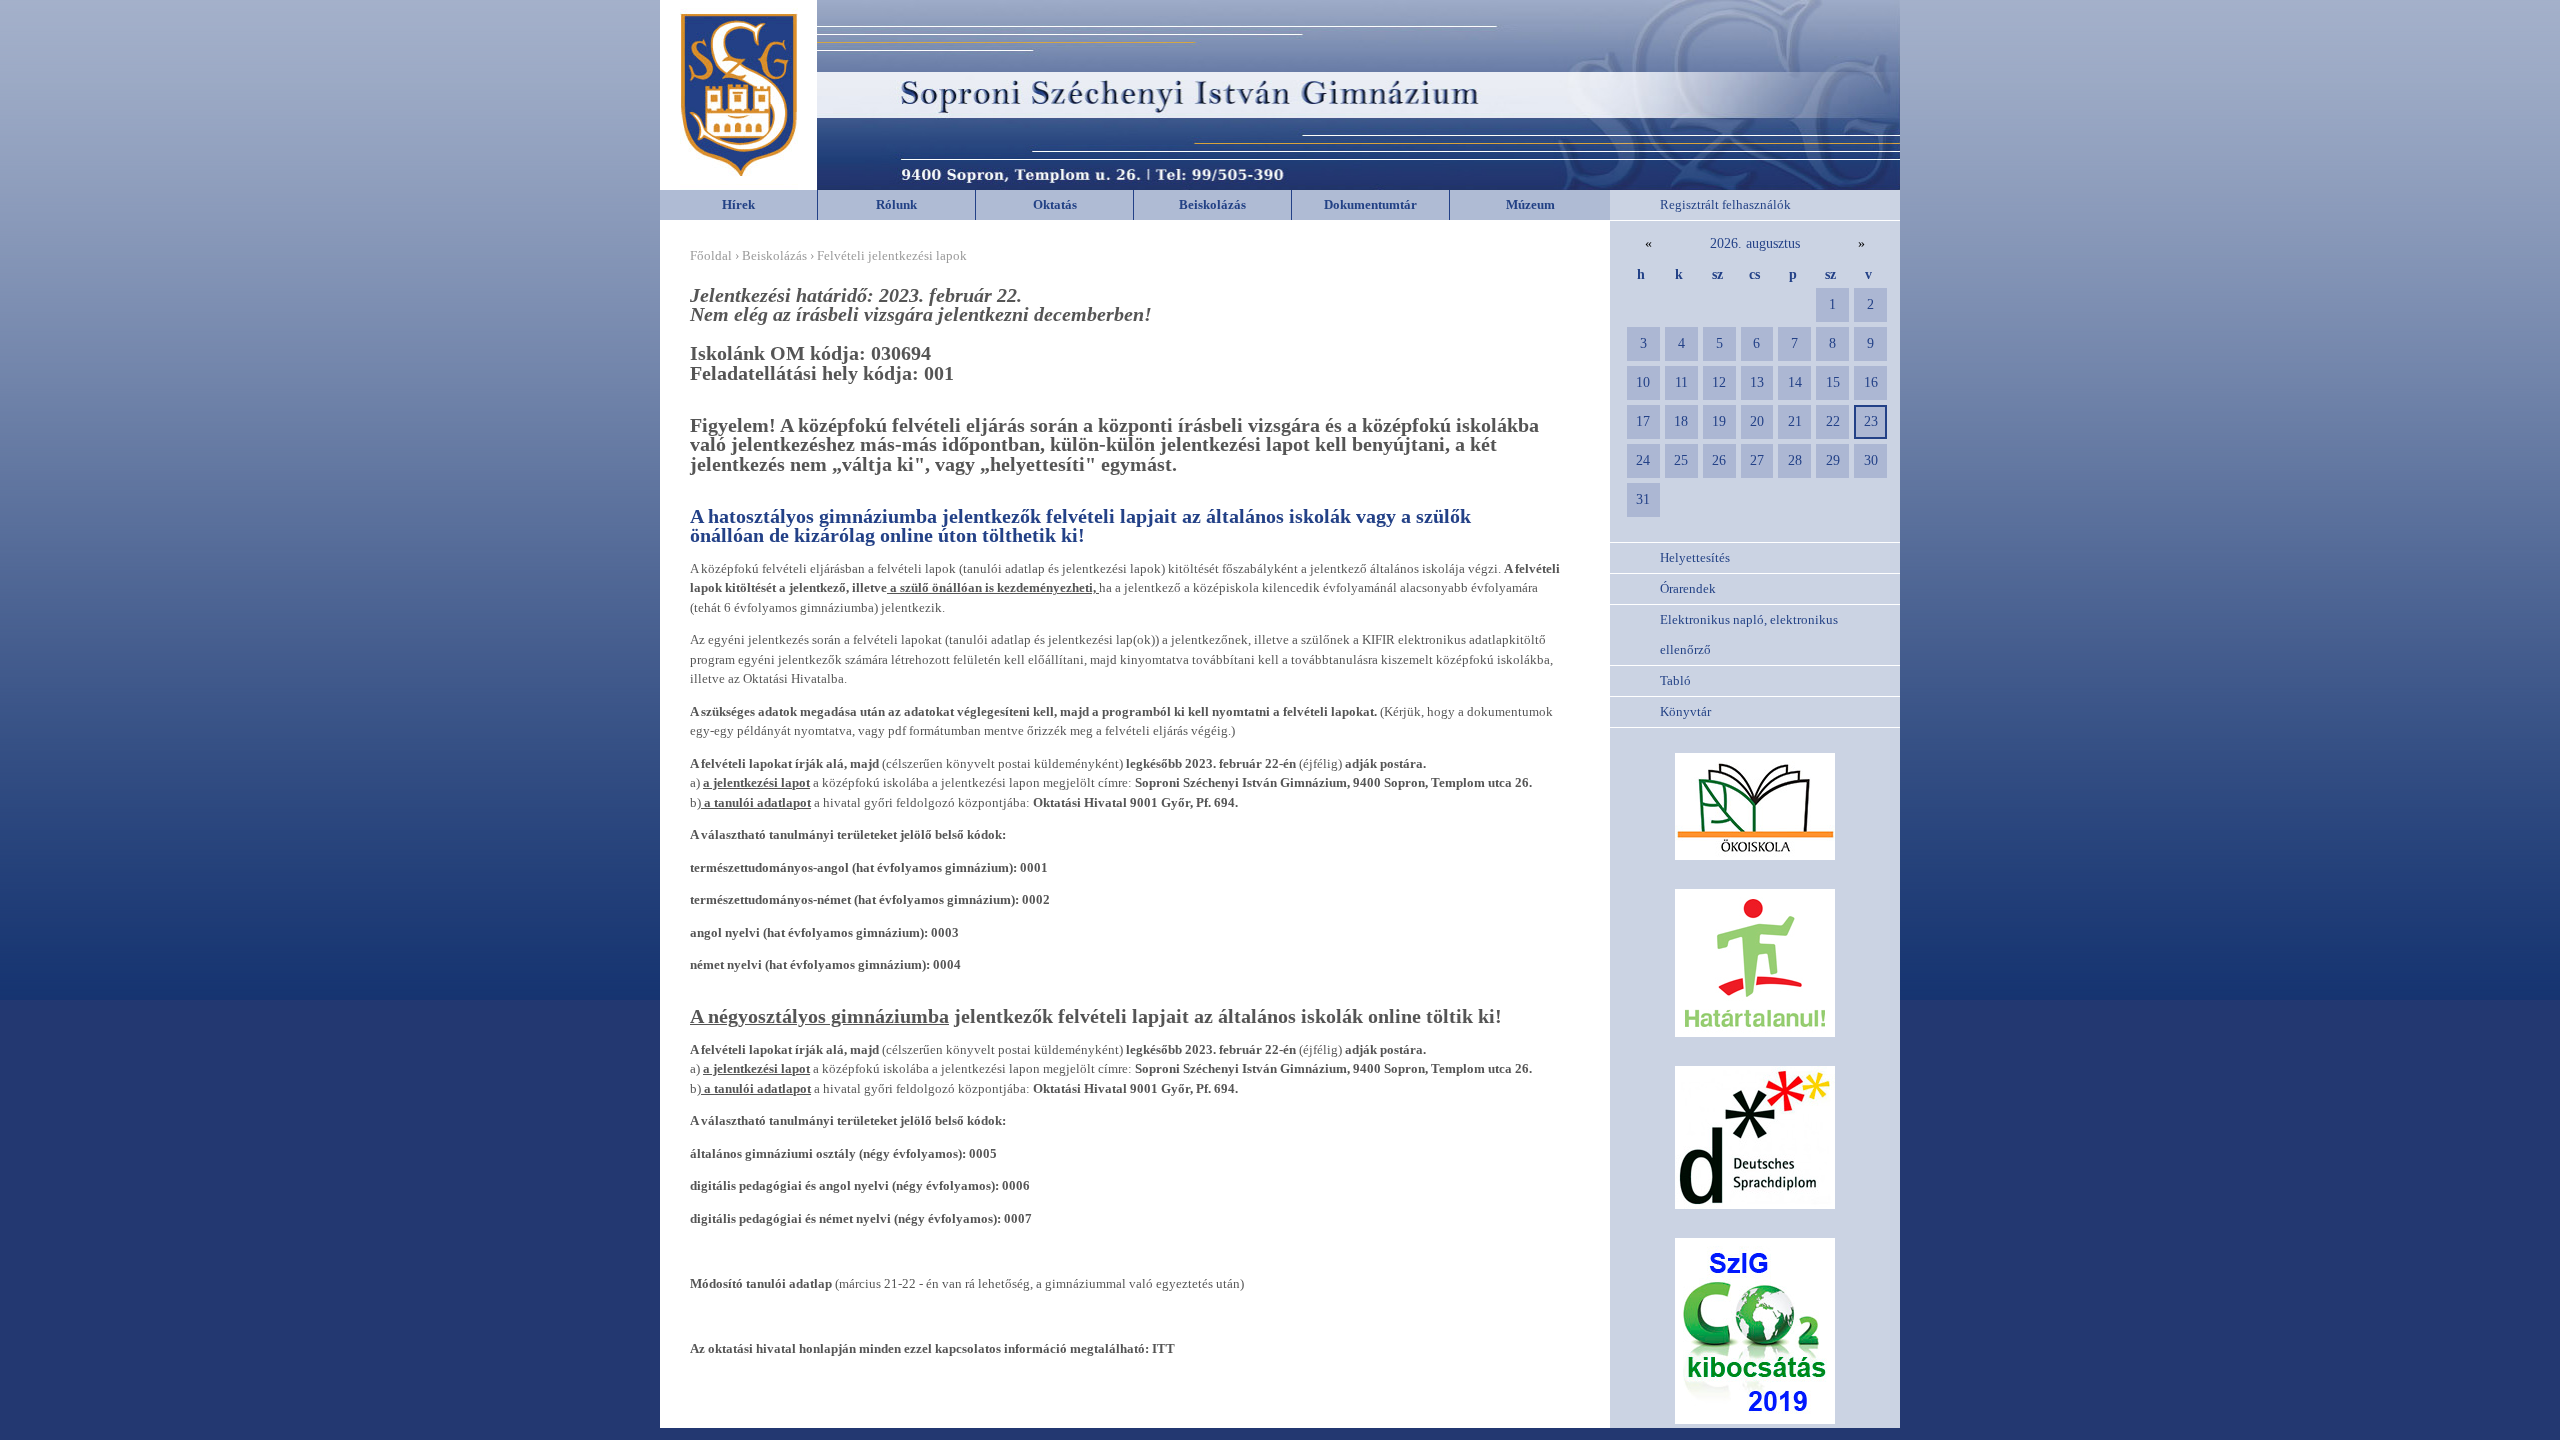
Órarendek (1688, 588)
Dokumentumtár (1370, 204)
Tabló (1675, 680)
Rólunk (896, 204)
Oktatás (1055, 204)
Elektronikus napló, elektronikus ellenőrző (1749, 634)
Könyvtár (1685, 711)
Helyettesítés (1695, 557)
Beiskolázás (1212, 204)
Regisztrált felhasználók (1725, 204)
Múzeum (1530, 204)
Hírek (738, 204)
